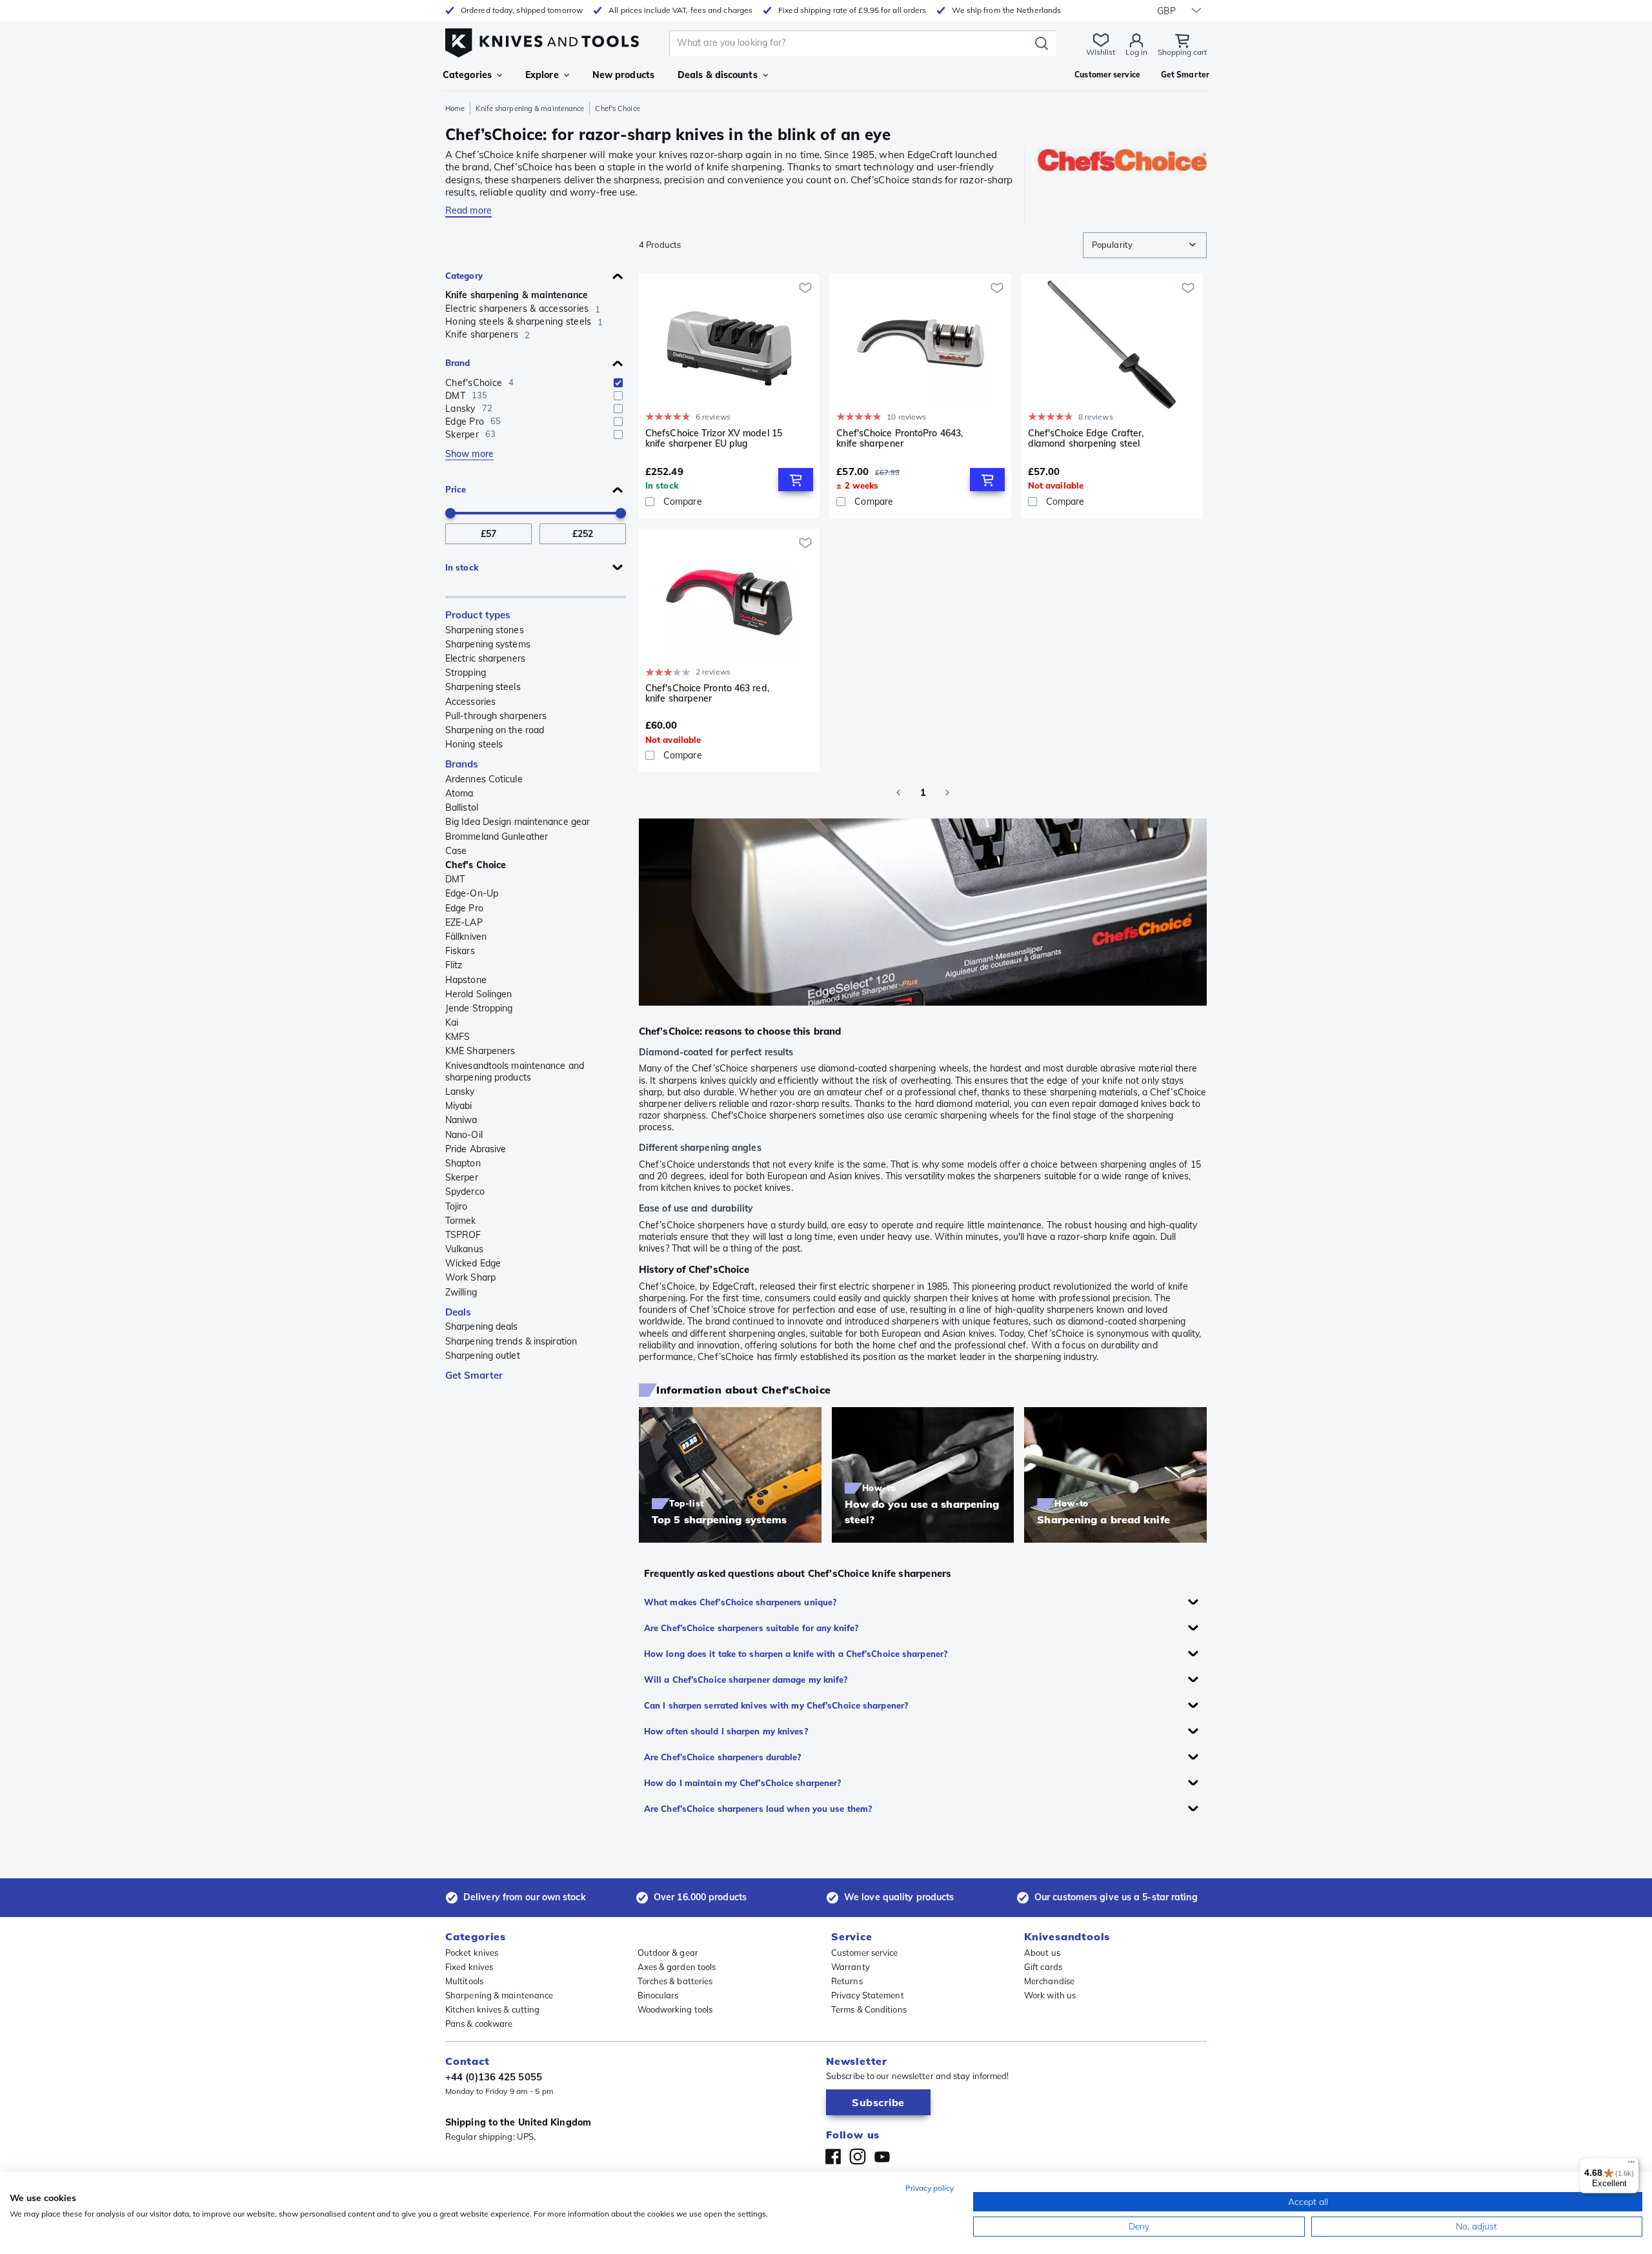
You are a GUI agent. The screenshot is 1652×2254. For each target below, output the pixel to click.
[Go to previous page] (898, 793)
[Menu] (1631, 2165)
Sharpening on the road (495, 730)
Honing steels (474, 744)
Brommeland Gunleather (497, 837)
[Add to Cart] (796, 480)
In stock (462, 567)
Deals (458, 1312)
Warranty (851, 1967)
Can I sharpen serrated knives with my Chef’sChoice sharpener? (776, 1705)
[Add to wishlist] (805, 288)
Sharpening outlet (483, 1355)
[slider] (450, 513)
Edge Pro (464, 908)
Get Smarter (474, 1375)
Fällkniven (466, 937)
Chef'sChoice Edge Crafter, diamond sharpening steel (1086, 439)
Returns (847, 1981)
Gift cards (1043, 1967)
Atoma (459, 793)
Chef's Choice (476, 865)
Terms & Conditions (869, 2009)
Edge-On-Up (472, 893)
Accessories (470, 702)
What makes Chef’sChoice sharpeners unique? (740, 1602)
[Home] (542, 40)
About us (1042, 1953)
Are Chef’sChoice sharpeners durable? (723, 1757)
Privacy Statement (868, 1995)
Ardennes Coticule (484, 779)
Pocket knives (472, 1953)
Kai (452, 1022)
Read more (468, 210)
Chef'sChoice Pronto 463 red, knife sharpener (707, 694)
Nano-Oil (464, 1135)
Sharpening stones (485, 630)
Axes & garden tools (677, 1967)
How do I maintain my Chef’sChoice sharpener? (742, 1783)
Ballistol (462, 807)
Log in (1136, 52)
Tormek (461, 1221)
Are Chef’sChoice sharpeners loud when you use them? (758, 1809)
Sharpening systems (488, 644)
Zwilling (461, 1292)
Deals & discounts (718, 75)
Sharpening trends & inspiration (511, 1341)
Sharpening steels (483, 687)
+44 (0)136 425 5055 (494, 2077)
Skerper (462, 1177)
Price (456, 489)
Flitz (454, 965)
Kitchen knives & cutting (492, 2009)
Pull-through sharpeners (496, 716)
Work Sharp (470, 1277)
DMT (455, 879)
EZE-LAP (464, 922)
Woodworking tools (675, 2009)
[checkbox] (618, 383)
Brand (458, 363)
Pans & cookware (479, 2024)
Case (456, 851)
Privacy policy (930, 2188)
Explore (542, 75)
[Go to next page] (947, 793)
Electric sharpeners (485, 658)
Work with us (1050, 1995)
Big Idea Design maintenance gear (518, 822)
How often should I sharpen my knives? (726, 1731)
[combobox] (1145, 245)
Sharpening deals (482, 1326)
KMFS (458, 1037)
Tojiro (457, 1206)
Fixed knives (469, 1967)
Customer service (865, 1953)
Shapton (463, 1163)
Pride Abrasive (476, 1149)
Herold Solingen (479, 994)
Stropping (466, 673)
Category (464, 276)
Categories (467, 75)
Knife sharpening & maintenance (530, 108)
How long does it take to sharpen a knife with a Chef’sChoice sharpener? (796, 1654)
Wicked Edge (473, 1263)
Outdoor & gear (668, 1953)
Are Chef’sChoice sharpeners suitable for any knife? (751, 1628)
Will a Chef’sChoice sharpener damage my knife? (746, 1680)
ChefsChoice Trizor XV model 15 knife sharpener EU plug (714, 439)
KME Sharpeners (480, 1051)
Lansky (460, 1091)
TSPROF (463, 1235)
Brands (462, 764)
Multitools (464, 1981)
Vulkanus (464, 1249)
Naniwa (461, 1120)
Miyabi (459, 1106)
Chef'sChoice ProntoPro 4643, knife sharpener (900, 439)
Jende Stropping (479, 1008)
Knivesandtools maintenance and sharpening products (515, 1071)
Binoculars (658, 1995)
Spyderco (465, 1192)
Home (455, 108)
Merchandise (1049, 1981)
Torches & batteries (675, 1981)
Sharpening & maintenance (499, 1995)
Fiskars (460, 951)
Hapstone (466, 980)
